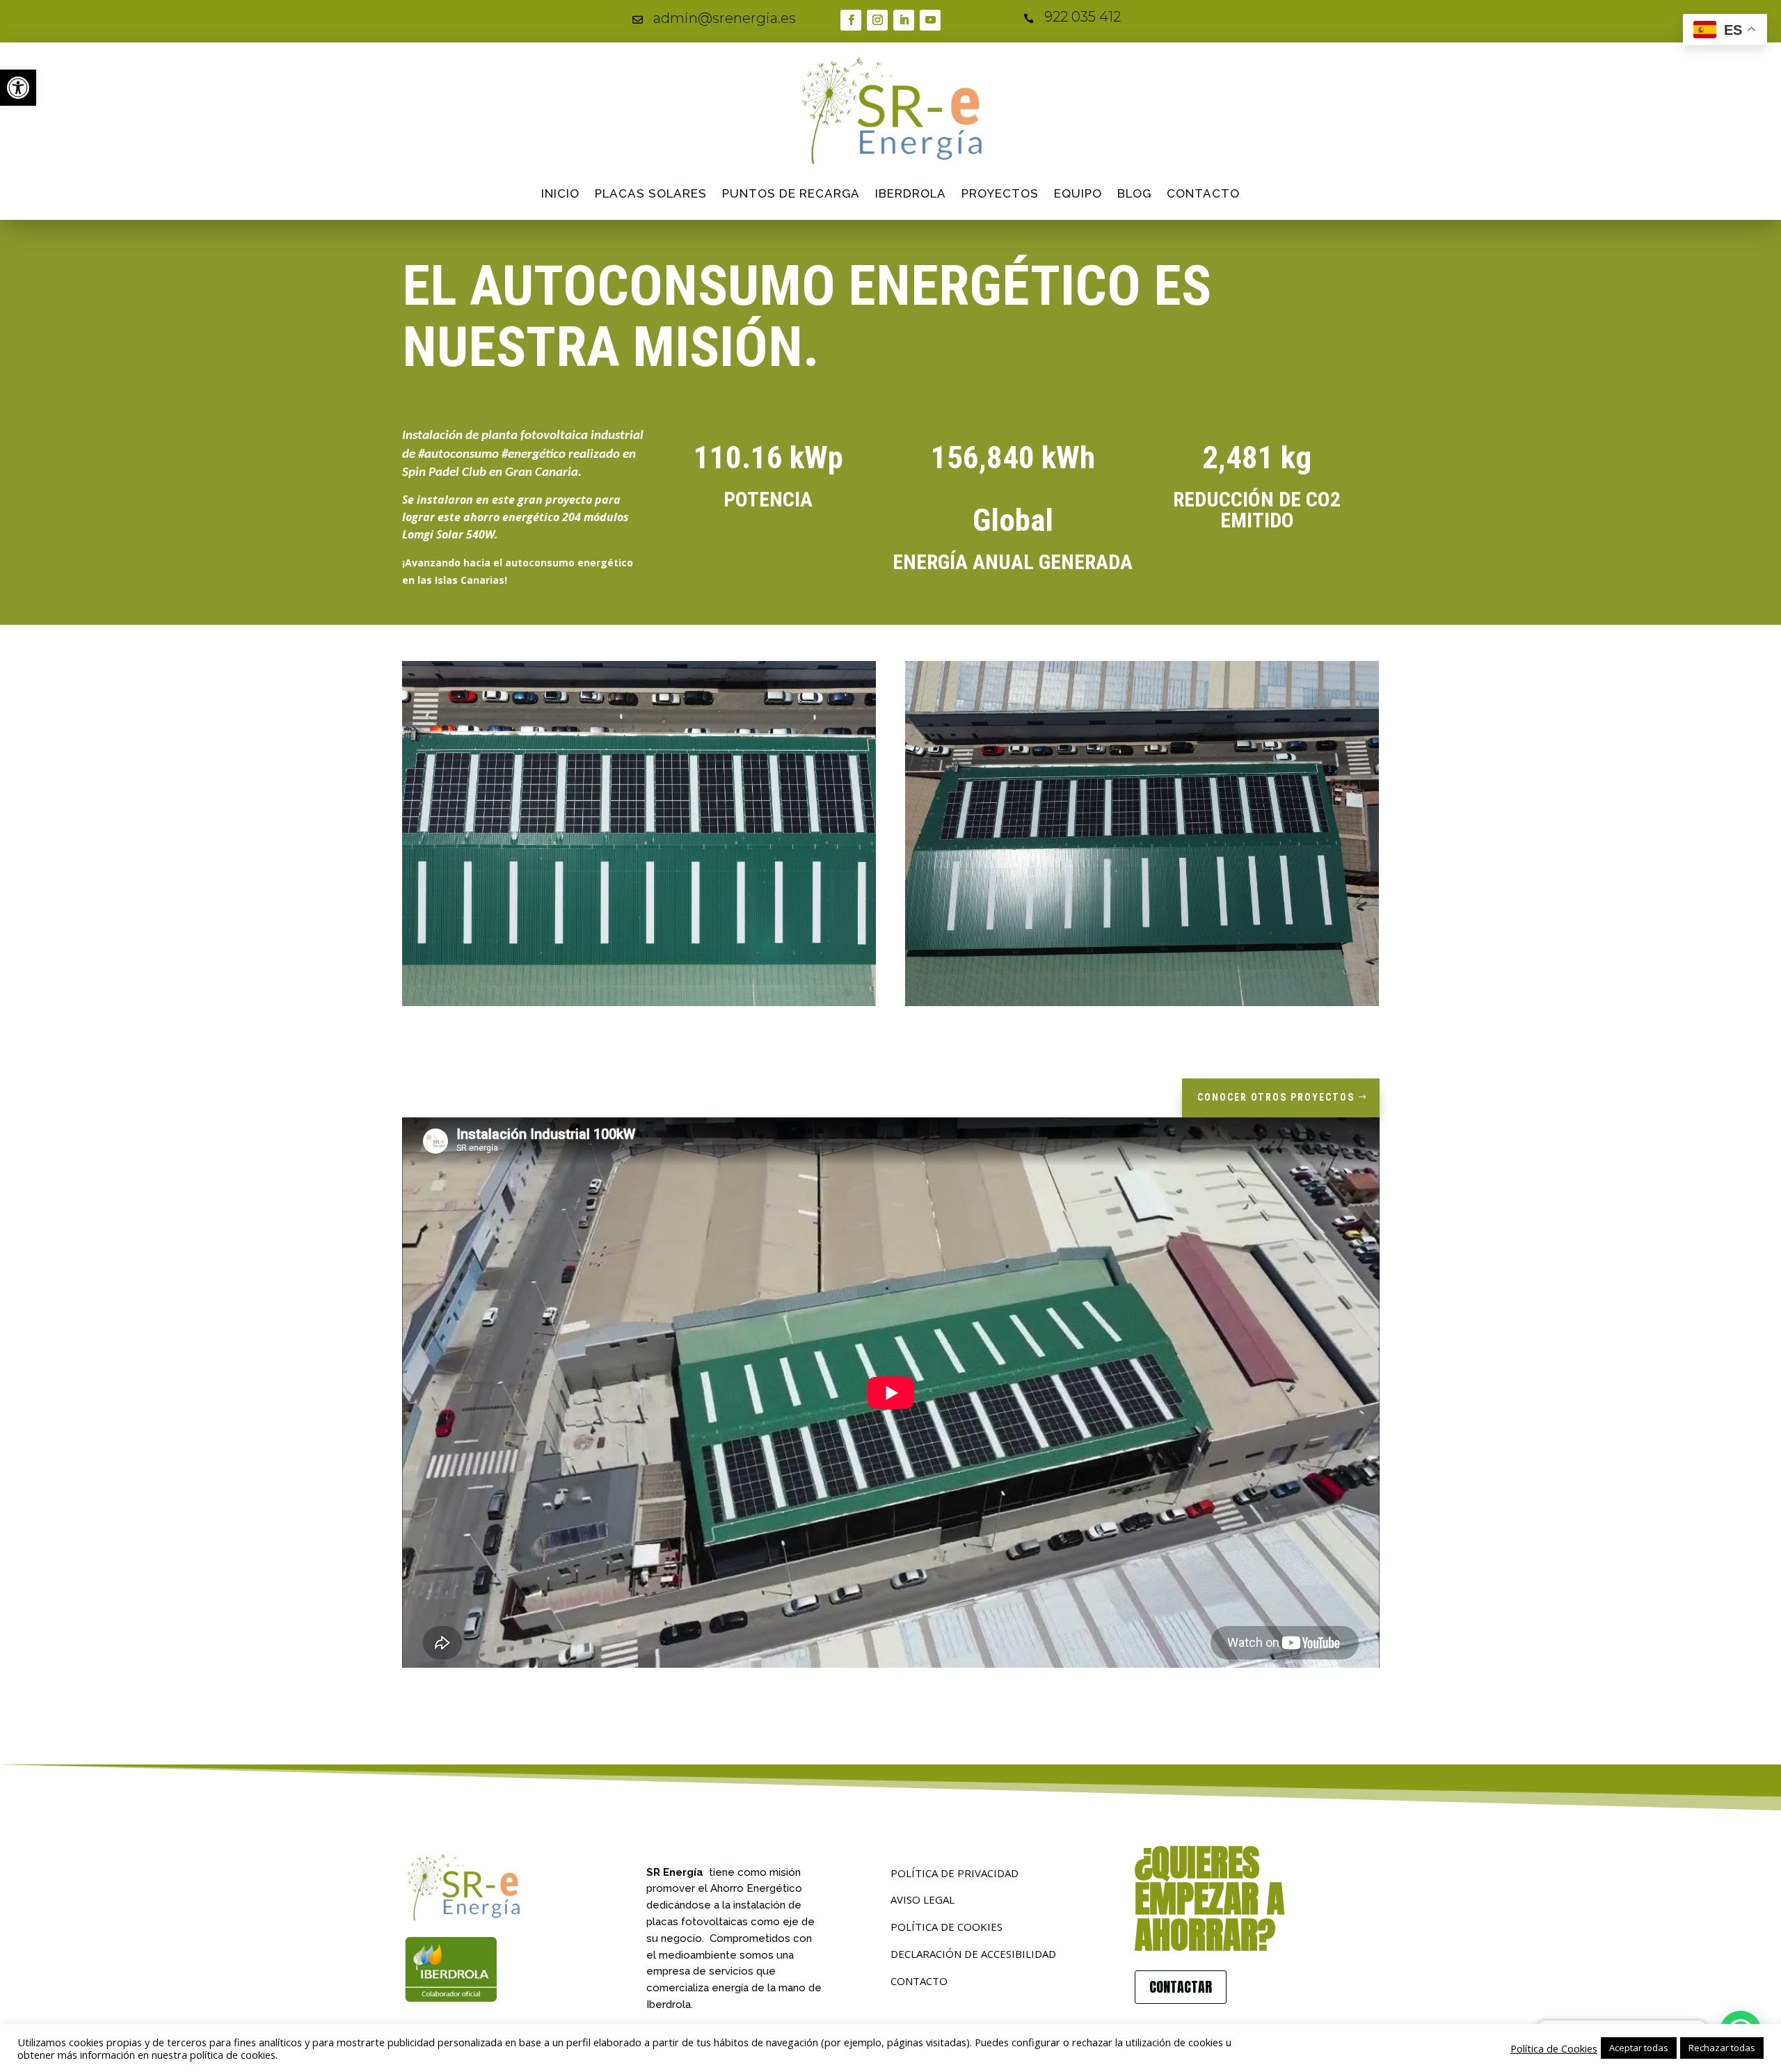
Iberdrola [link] (911, 193)
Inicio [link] (560, 193)
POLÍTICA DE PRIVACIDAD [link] (955, 1873)
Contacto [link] (1203, 193)
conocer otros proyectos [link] (1276, 1097)
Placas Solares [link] (651, 193)
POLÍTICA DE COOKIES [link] (947, 1927)
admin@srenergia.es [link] (725, 18)
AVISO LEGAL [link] (923, 1899)
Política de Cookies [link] (1554, 2048)
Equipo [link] (1078, 193)
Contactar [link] (1181, 1987)
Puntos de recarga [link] (791, 193)
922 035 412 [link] (1083, 17)
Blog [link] (1134, 193)
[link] (18, 88)
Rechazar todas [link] (1722, 2048)
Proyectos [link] (1000, 193)
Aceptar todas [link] (1639, 2048)
